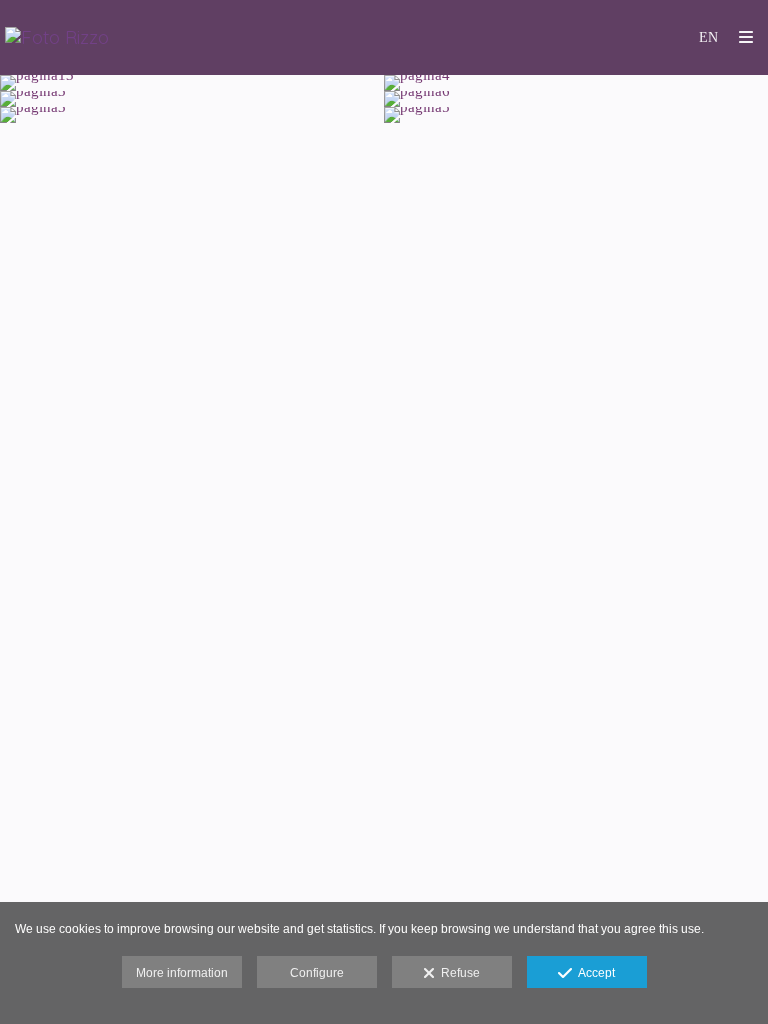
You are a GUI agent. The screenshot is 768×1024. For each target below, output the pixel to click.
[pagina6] (576, 99)
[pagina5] (576, 115)
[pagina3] (192, 99)
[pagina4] (576, 83)
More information (182, 973)
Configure (317, 973)
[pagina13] (192, 83)
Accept (593, 973)
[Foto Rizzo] (57, 37)
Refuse (457, 973)
